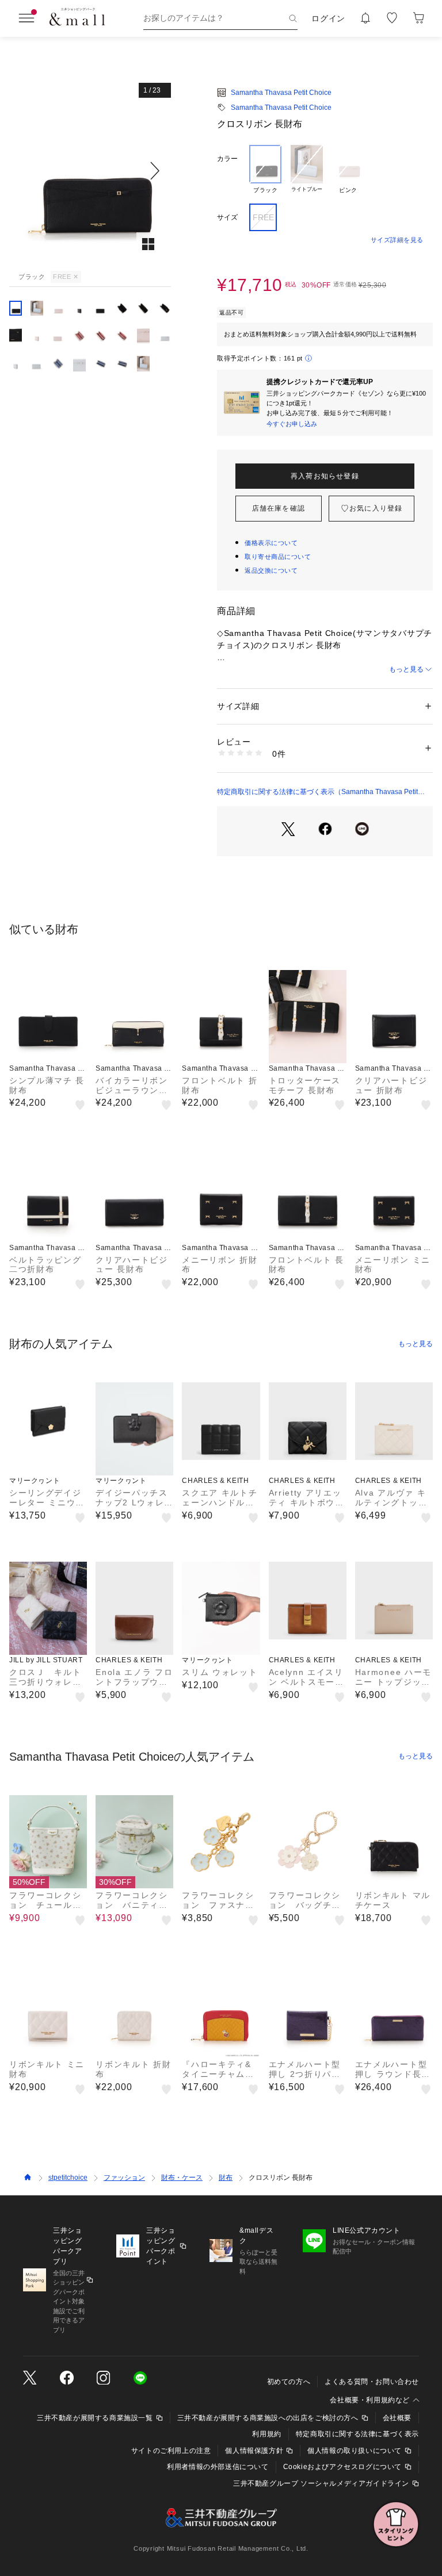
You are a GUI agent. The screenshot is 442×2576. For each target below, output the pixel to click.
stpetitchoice (68, 2178)
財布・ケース (182, 2178)
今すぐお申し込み (292, 424)
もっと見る (406, 669)
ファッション (124, 2178)
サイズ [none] (227, 217)
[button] (90, 170)
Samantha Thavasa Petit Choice (281, 93)
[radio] (265, 170)
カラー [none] (227, 159)
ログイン (328, 18)
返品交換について (271, 570)
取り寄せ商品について (278, 557)
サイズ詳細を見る (397, 240)
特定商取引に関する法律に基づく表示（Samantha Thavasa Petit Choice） (317, 792)
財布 (226, 2178)
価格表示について (271, 543)
